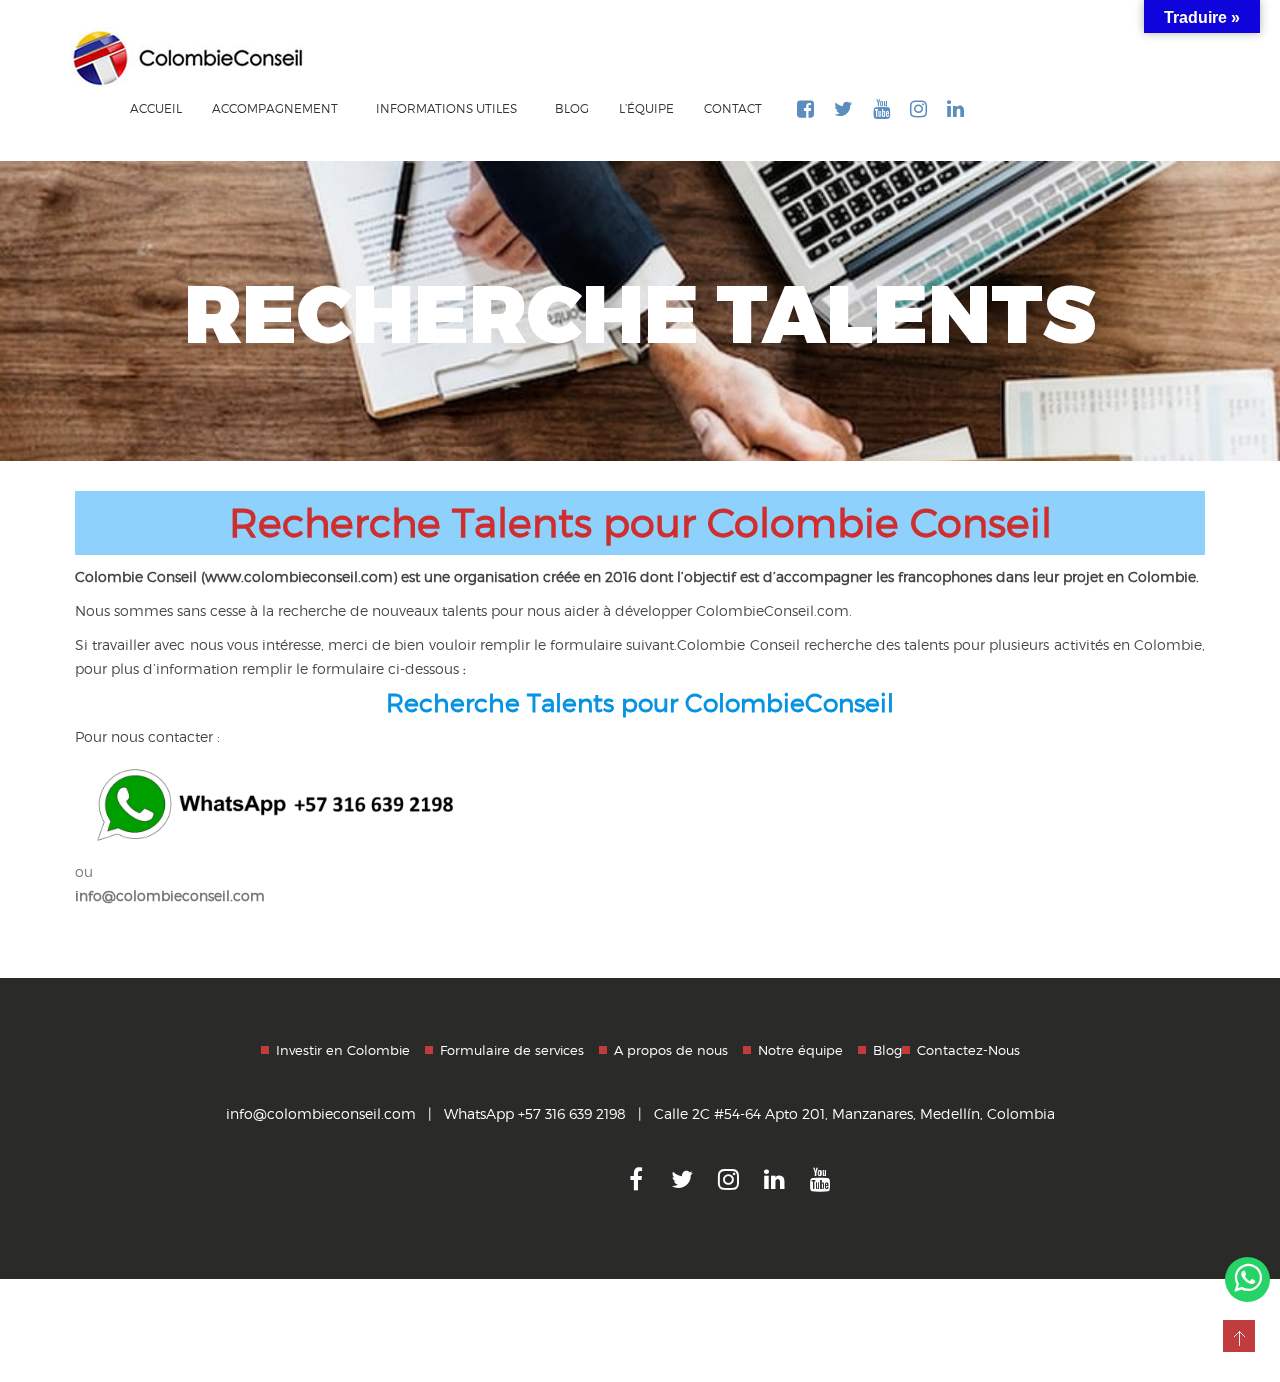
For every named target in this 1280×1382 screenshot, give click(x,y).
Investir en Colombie (343, 1050)
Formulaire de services (512, 1050)
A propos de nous (671, 1050)
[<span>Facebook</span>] (805, 118)
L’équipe (646, 109)
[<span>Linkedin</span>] (955, 118)
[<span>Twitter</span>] (843, 118)
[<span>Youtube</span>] (881, 118)
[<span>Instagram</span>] (918, 118)
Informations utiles (448, 108)
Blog (572, 109)
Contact (733, 109)
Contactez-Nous (968, 1050)
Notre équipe (800, 1050)
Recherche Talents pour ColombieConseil (640, 703)
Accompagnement (276, 108)
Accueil (156, 109)
